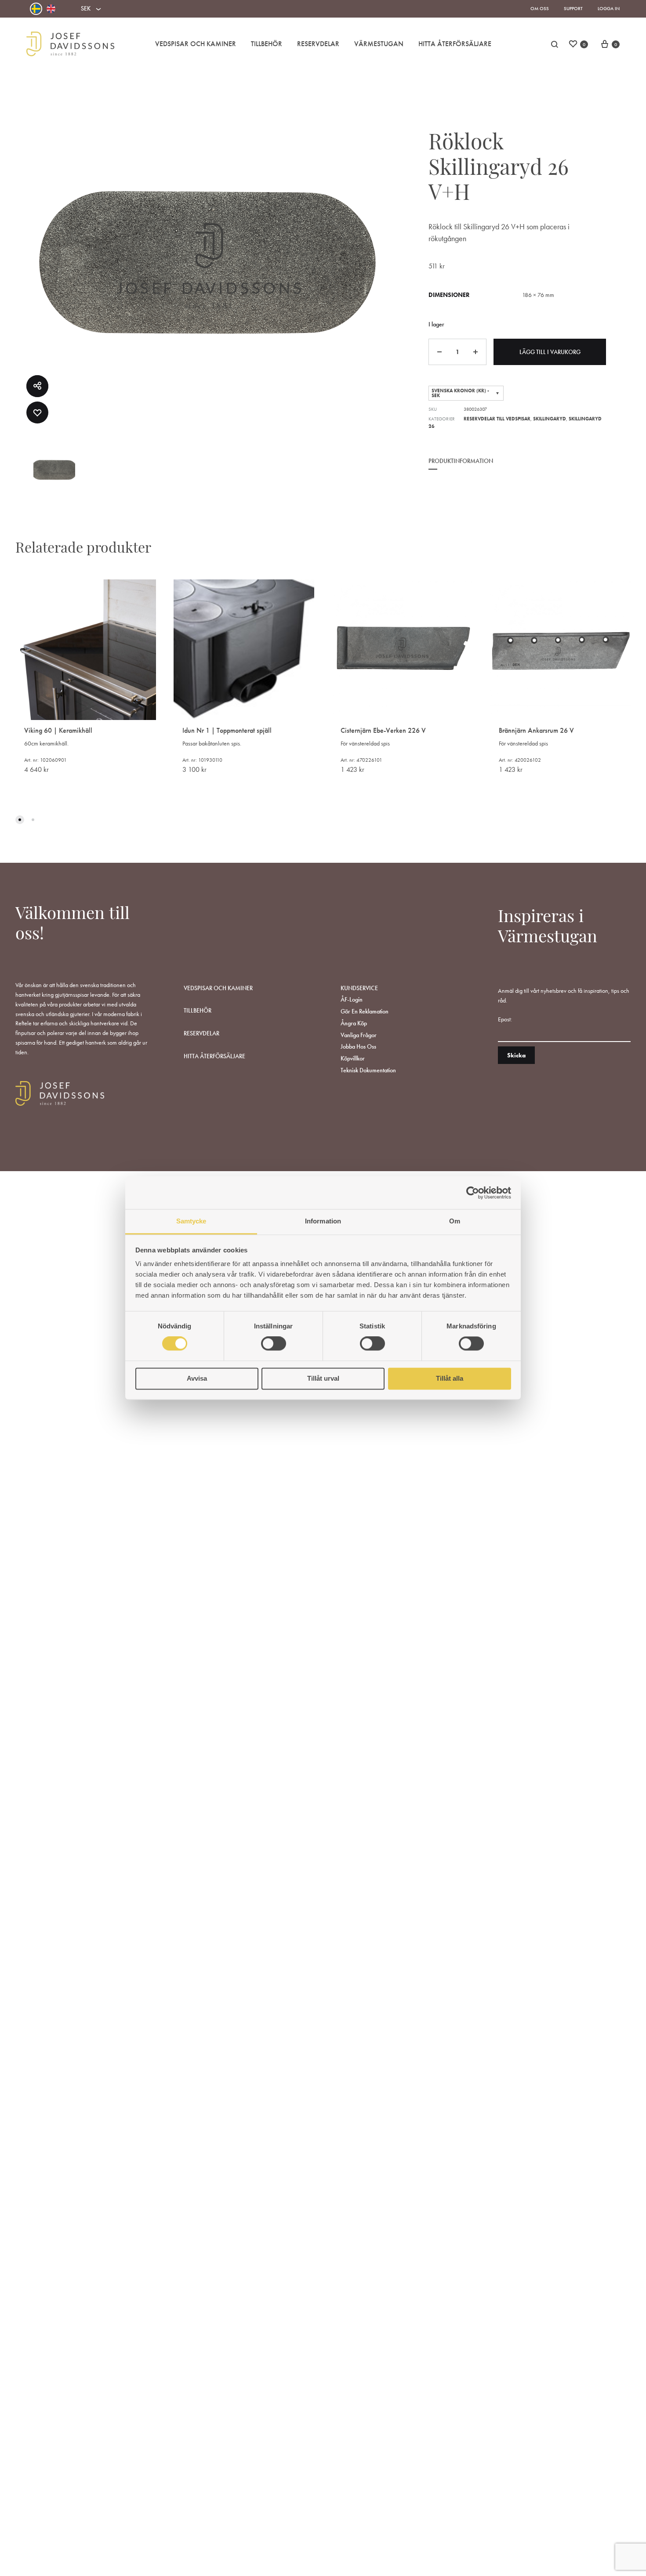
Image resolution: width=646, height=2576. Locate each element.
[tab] (461, 467)
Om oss (540, 8)
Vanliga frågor (359, 1035)
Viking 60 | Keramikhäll (58, 730)
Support (573, 8)
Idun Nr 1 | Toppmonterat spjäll (227, 730)
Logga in (609, 8)
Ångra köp (354, 1023)
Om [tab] (455, 1221)
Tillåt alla (450, 1378)
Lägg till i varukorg (550, 352)
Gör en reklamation (365, 1011)
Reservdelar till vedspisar (497, 419)
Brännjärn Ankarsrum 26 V (536, 730)
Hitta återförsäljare (214, 1056)
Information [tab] (323, 1221)
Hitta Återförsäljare (455, 44)
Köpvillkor (353, 1058)
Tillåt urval (323, 1378)
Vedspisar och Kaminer (196, 44)
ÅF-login (352, 999)
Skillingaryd (550, 419)
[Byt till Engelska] (51, 9)
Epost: (505, 1019)
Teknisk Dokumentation (368, 1070)
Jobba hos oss (358, 1046)
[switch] (274, 1344)
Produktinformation (461, 461)
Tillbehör (267, 44)
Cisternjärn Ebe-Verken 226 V (383, 730)
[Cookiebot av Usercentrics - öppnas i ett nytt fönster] (473, 1193)
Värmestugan (379, 44)
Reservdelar (318, 44)
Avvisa (197, 1378)
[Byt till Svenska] (36, 9)
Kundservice (359, 988)
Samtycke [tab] (191, 1221)
